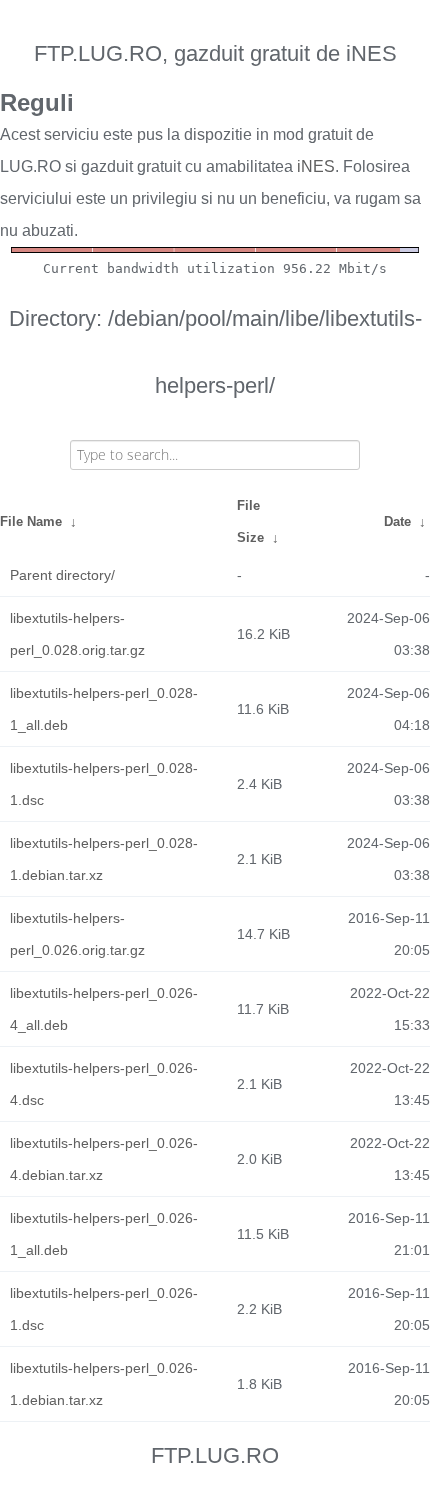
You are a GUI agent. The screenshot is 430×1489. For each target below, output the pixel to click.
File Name (31, 521)
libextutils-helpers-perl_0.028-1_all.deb (104, 709)
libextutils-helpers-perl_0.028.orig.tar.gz (77, 634)
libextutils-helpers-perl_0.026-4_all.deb (104, 1009)
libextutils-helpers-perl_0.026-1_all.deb (104, 1234)
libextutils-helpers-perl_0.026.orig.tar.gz (77, 934)
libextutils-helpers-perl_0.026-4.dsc (104, 1084)
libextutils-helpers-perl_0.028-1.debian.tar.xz (104, 859)
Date (397, 521)
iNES (316, 166)
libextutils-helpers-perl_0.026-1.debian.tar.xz (104, 1384)
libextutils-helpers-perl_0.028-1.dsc (104, 784)
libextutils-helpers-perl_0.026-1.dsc (104, 1309)
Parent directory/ (62, 575)
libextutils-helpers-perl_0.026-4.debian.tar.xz (104, 1159)
